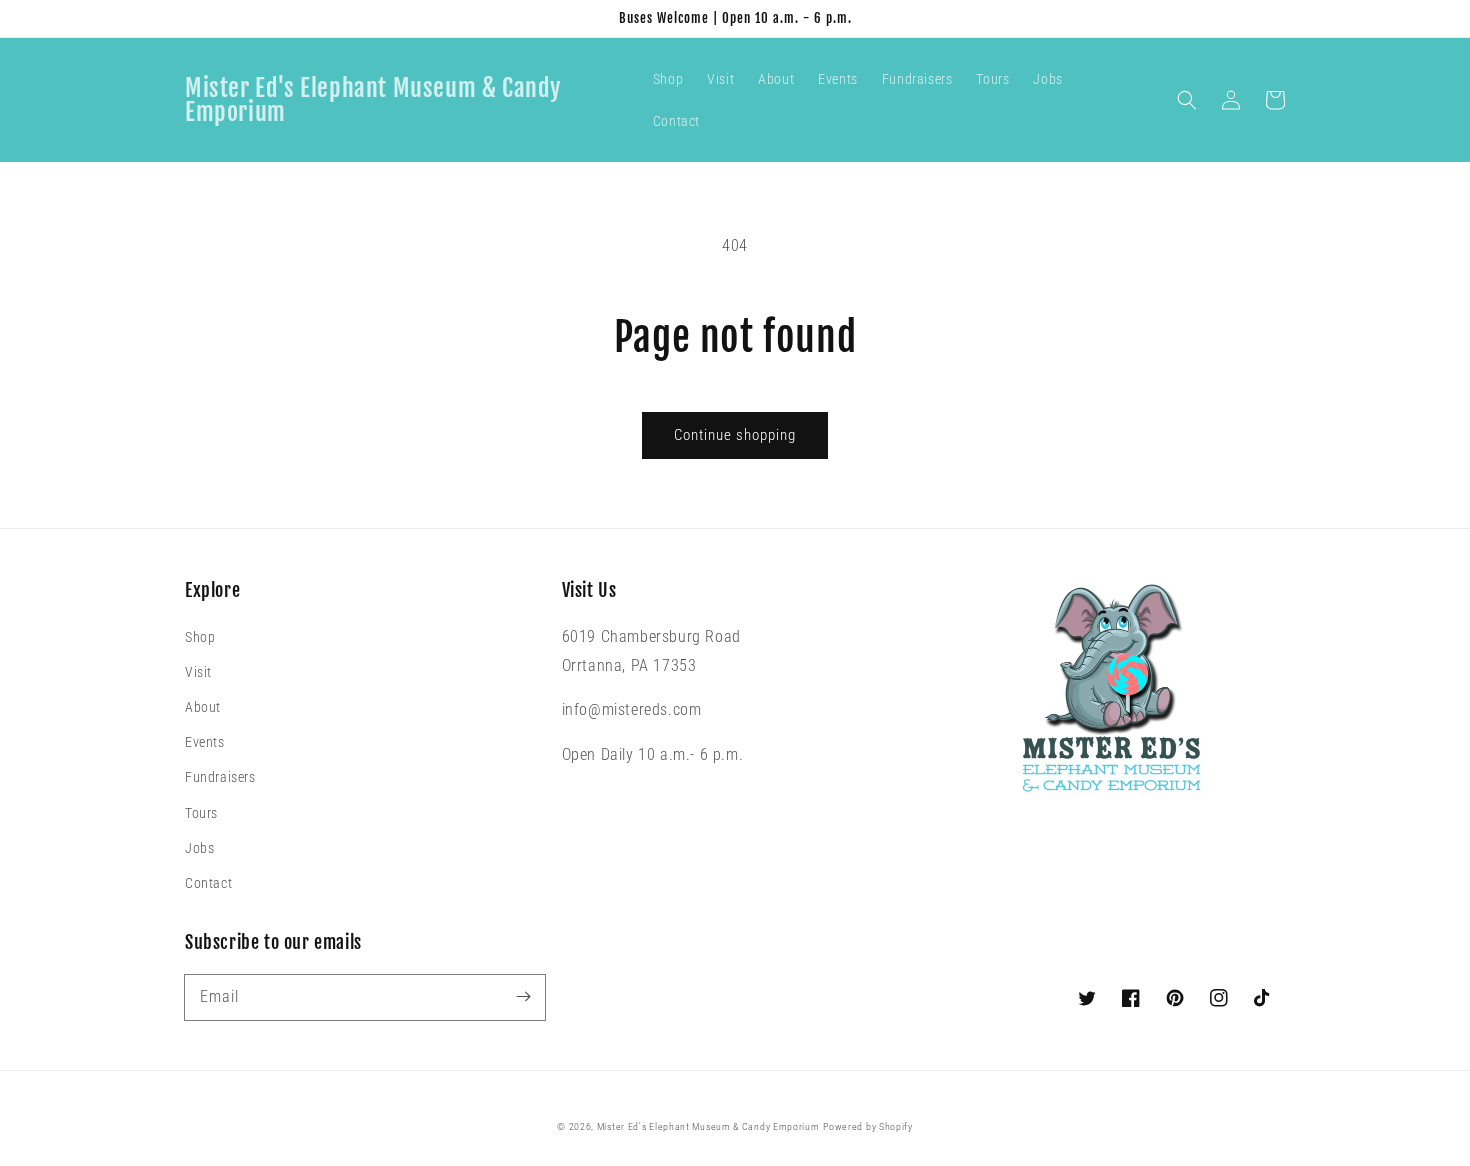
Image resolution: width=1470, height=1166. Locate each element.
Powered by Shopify (868, 1126)
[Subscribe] (523, 997)
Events (205, 742)
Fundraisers (220, 777)
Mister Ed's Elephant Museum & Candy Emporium (708, 1126)
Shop (200, 637)
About (203, 707)
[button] (1187, 100)
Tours (201, 813)
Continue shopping (735, 435)
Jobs (199, 848)
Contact (208, 883)
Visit (198, 672)
